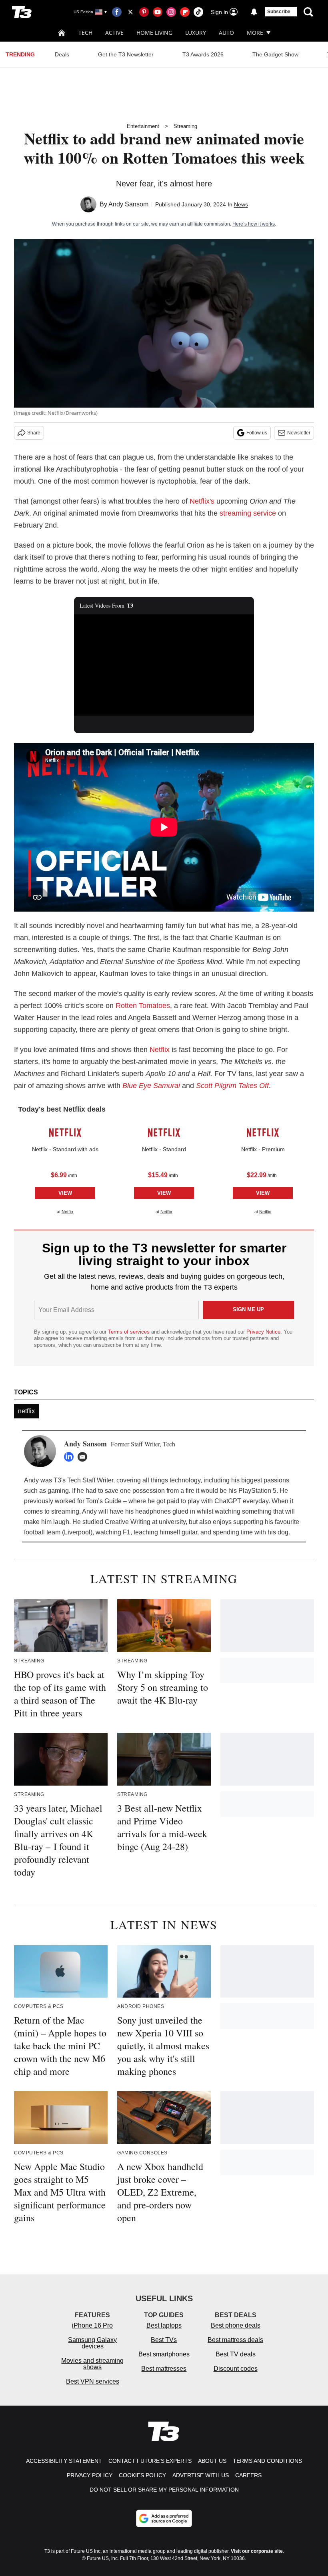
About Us (212, 2461)
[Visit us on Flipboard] (185, 12)
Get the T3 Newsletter (126, 54)
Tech (85, 33)
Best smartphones (164, 2354)
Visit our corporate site (257, 2551)
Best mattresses (164, 2369)
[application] (164, 665)
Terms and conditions (267, 2461)
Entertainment (143, 126)
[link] (65, 1133)
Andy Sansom (128, 204)
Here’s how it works (254, 224)
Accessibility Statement (64, 2461)
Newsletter (299, 433)
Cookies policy (142, 2475)
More (255, 33)
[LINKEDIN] (71, 1457)
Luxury (196, 33)
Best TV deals (236, 2354)
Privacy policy (90, 2475)
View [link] (65, 1193)
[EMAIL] (84, 1457)
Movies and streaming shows (92, 2364)
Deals (62, 54)
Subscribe (279, 12)
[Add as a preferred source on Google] (164, 2518)
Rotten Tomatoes (143, 1006)
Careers (248, 2475)
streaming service (248, 513)
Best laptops (164, 2325)
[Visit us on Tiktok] (198, 12)
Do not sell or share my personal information (164, 2490)
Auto (226, 33)
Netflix (160, 1050)
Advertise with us (201, 2475)
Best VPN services (93, 2381)
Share (34, 433)
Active (114, 33)
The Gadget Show (275, 54)
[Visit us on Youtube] (158, 12)
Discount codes (236, 2369)
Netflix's (202, 501)
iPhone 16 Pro (92, 2325)
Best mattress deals (235, 2340)
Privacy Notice (263, 1332)
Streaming (185, 126)
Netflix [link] (68, 1212)
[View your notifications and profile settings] (254, 12)
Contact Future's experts (150, 2461)
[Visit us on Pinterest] (144, 12)
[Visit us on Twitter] (130, 12)
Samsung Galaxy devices (92, 2343)
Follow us (257, 433)
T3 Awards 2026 (203, 54)
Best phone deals (236, 2325)
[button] (65, 1168)
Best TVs (164, 2340)
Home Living (154, 33)
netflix (26, 1411)
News (241, 204)
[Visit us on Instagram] (171, 12)
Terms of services (130, 1332)
